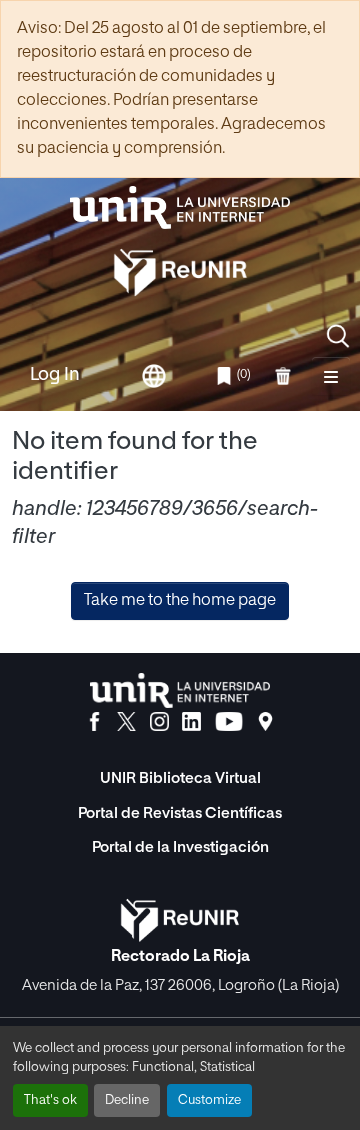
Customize (209, 1100)
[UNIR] (180, 690)
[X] (126, 722)
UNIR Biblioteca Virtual (180, 778)
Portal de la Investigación (180, 847)
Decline (127, 1100)
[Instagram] (159, 722)
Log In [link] (55, 375)
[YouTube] (229, 722)
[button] (338, 336)
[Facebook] (94, 722)
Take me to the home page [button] (180, 601)
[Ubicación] (265, 722)
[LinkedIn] (191, 722)
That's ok (50, 1100)
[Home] (180, 207)
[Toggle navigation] (331, 376)
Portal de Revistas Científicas (180, 813)
